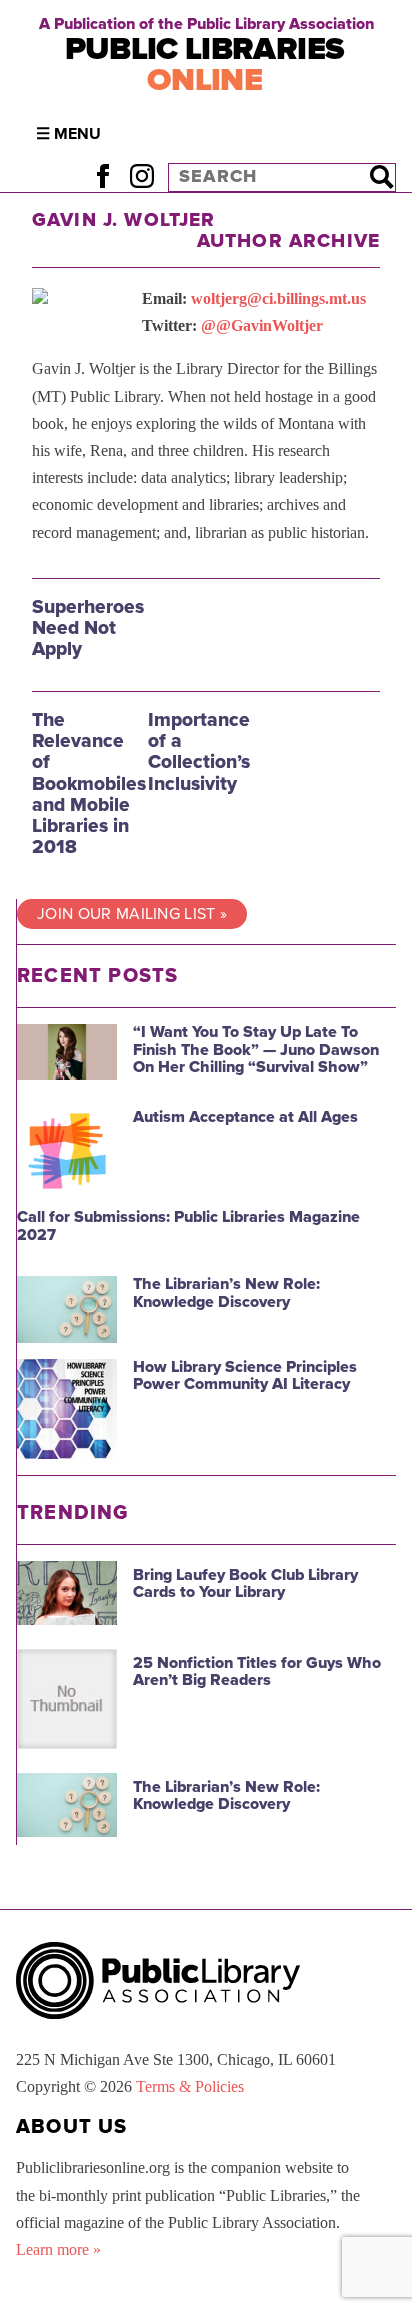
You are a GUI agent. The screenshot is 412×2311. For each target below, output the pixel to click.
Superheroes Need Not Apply (88, 627)
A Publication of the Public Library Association (206, 24)
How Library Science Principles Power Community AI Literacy (245, 1376)
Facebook (102, 176)
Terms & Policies (190, 2086)
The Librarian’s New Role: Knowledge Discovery (226, 1293)
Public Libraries (205, 64)
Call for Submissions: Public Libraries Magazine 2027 (188, 1226)
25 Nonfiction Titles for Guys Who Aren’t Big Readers (257, 1672)
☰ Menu (68, 134)
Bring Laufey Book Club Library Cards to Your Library (245, 1584)
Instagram (141, 176)
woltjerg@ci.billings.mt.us (278, 298)
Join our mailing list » (132, 914)
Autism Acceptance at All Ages (245, 1117)
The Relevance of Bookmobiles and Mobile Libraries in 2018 (89, 783)
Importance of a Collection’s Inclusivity (199, 751)
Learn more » (58, 2249)
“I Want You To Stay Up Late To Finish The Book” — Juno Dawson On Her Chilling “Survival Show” (256, 1049)
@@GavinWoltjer (262, 325)
